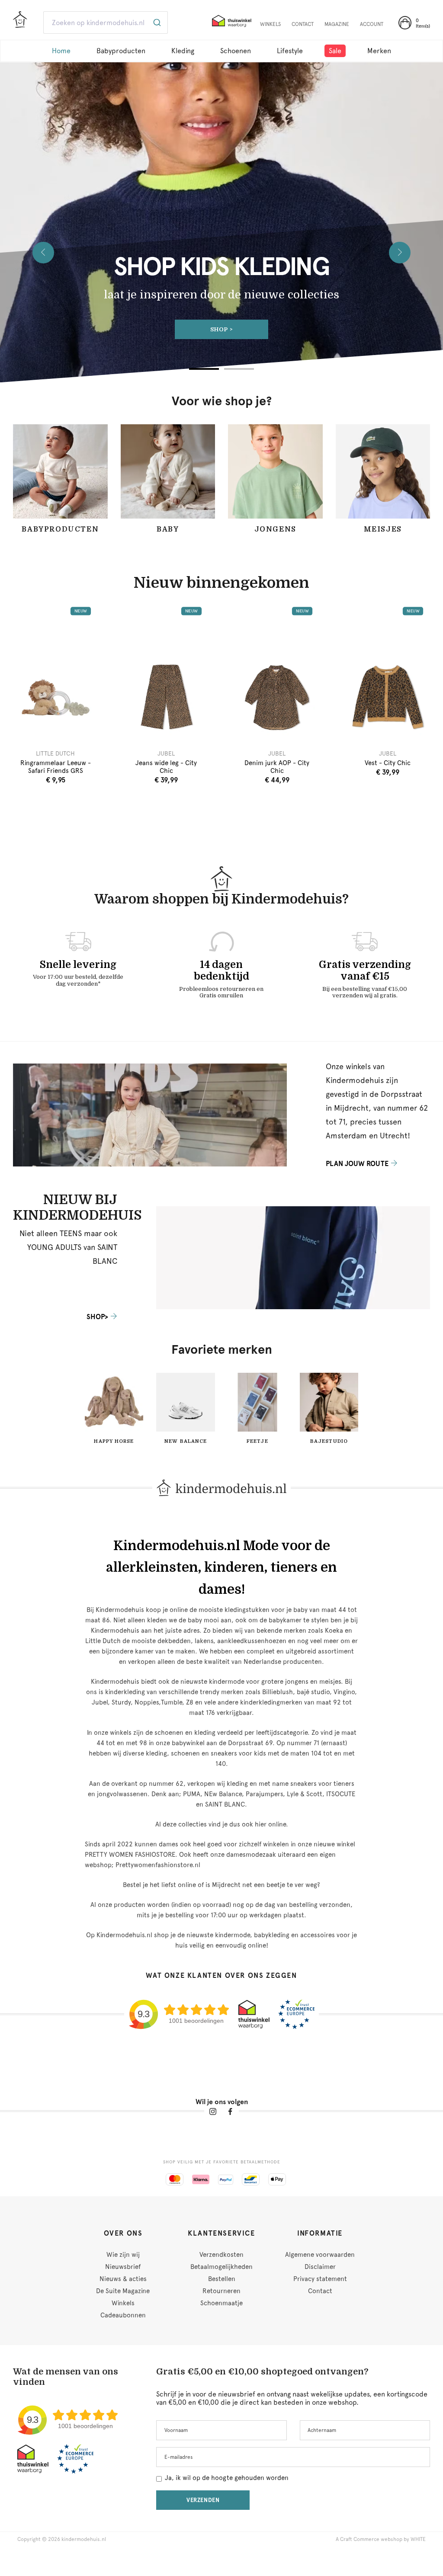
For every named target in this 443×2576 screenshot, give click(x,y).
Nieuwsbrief (123, 2267)
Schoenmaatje (221, 2303)
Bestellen (222, 2279)
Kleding (183, 51)
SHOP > (222, 329)
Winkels (123, 2303)
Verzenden (203, 2500)
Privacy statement (320, 2279)
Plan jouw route (357, 1164)
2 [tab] (239, 369)
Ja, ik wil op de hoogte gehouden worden (227, 2478)
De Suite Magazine (123, 2291)
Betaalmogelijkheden (221, 2267)
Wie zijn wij (123, 2255)
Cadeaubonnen (123, 2315)
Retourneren (221, 2291)
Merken (379, 51)
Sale (335, 51)
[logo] (20, 23)
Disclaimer (320, 2267)
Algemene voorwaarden (320, 2255)
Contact (320, 2291)
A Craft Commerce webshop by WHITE (381, 2539)
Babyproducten (121, 51)
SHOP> (97, 1317)
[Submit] (158, 22)
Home (61, 51)
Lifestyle (290, 51)
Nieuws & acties (123, 2279)
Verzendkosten (221, 2255)
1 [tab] (204, 369)
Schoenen (236, 51)
